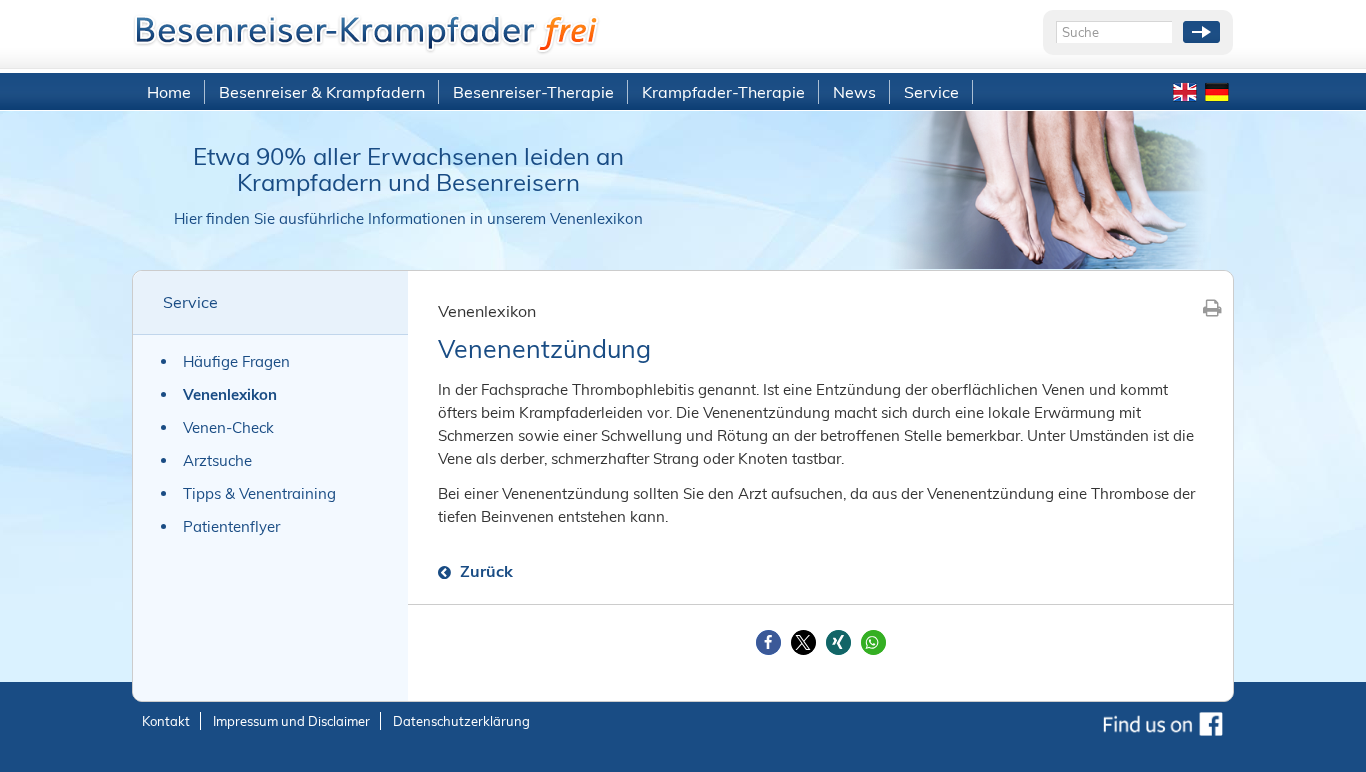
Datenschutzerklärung (461, 721)
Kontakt (166, 721)
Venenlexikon (230, 394)
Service (931, 92)
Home (169, 92)
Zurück (484, 571)
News (854, 92)
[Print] (1212, 307)
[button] (768, 642)
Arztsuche (217, 460)
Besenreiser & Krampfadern (322, 92)
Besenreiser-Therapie (533, 92)
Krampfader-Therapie (723, 92)
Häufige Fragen (236, 361)
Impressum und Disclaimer (291, 721)
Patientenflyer (231, 526)
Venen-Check (228, 427)
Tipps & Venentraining (259, 493)
